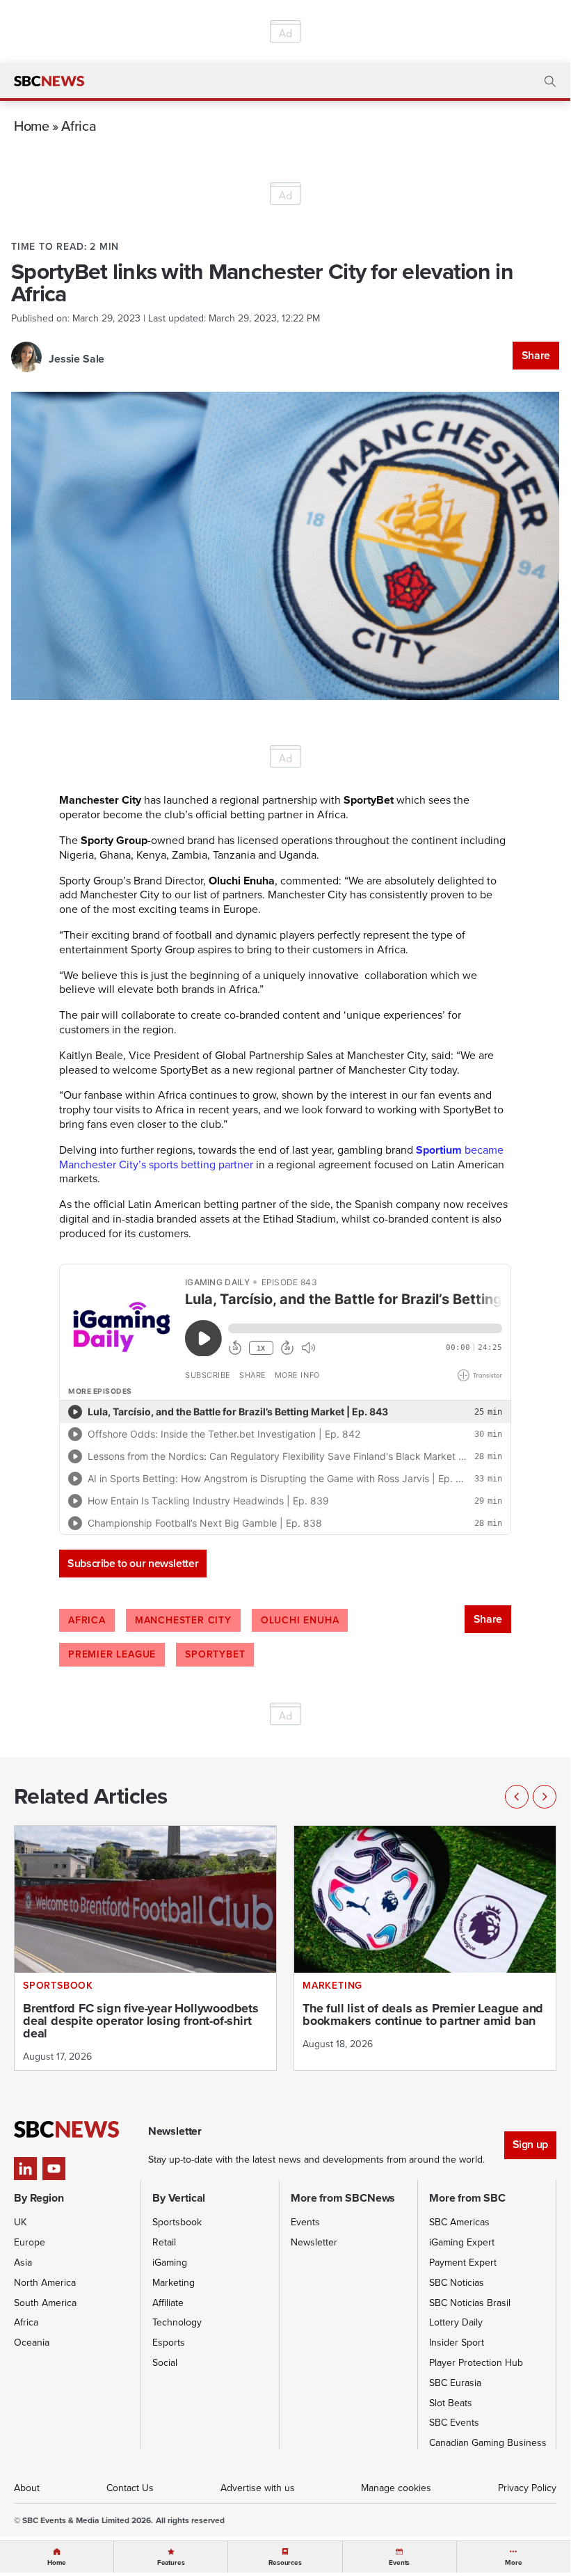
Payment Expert (463, 2263)
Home (32, 126)
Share (536, 355)
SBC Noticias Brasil (470, 2303)
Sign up (530, 2144)
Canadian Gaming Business (488, 2443)
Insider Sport (457, 2343)
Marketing (174, 2283)
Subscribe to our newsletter (133, 1563)
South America (45, 2303)
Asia (23, 2263)
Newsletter (314, 2242)
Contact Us (130, 2488)
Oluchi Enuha (300, 1620)
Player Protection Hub (476, 2363)
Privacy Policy (527, 2488)
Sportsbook (177, 2222)
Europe (30, 2242)
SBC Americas (459, 2222)
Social (165, 2363)
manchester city (183, 1620)
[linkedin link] (25, 2169)
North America (45, 2283)
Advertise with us (258, 2488)
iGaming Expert (462, 2242)
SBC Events (454, 2423)
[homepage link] (49, 81)
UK (20, 2222)
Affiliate (168, 2303)
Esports (169, 2343)
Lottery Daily (456, 2322)
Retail (164, 2242)
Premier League (112, 1654)
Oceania (32, 2343)
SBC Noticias (457, 2283)
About (27, 2488)
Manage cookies (396, 2488)
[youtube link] (54, 2169)
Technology (177, 2322)
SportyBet (215, 1654)
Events (305, 2222)
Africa (79, 126)
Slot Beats (451, 2403)
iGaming (170, 2263)
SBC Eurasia (455, 2383)
